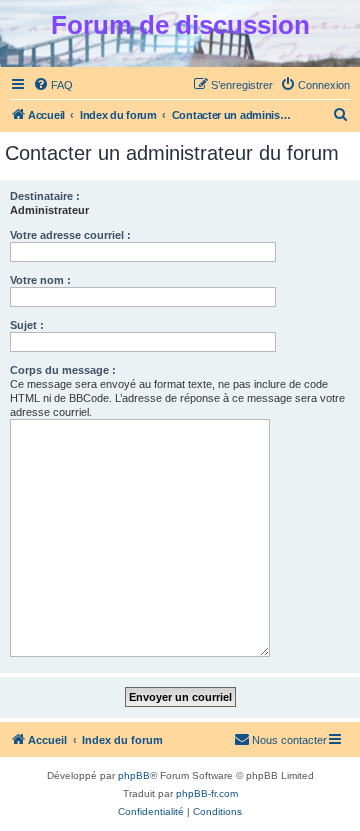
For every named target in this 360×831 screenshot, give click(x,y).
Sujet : (27, 325)
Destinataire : (45, 196)
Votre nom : (40, 280)
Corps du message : (63, 370)
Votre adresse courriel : (70, 235)
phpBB (134, 775)
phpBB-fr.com (207, 793)
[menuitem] (53, 85)
